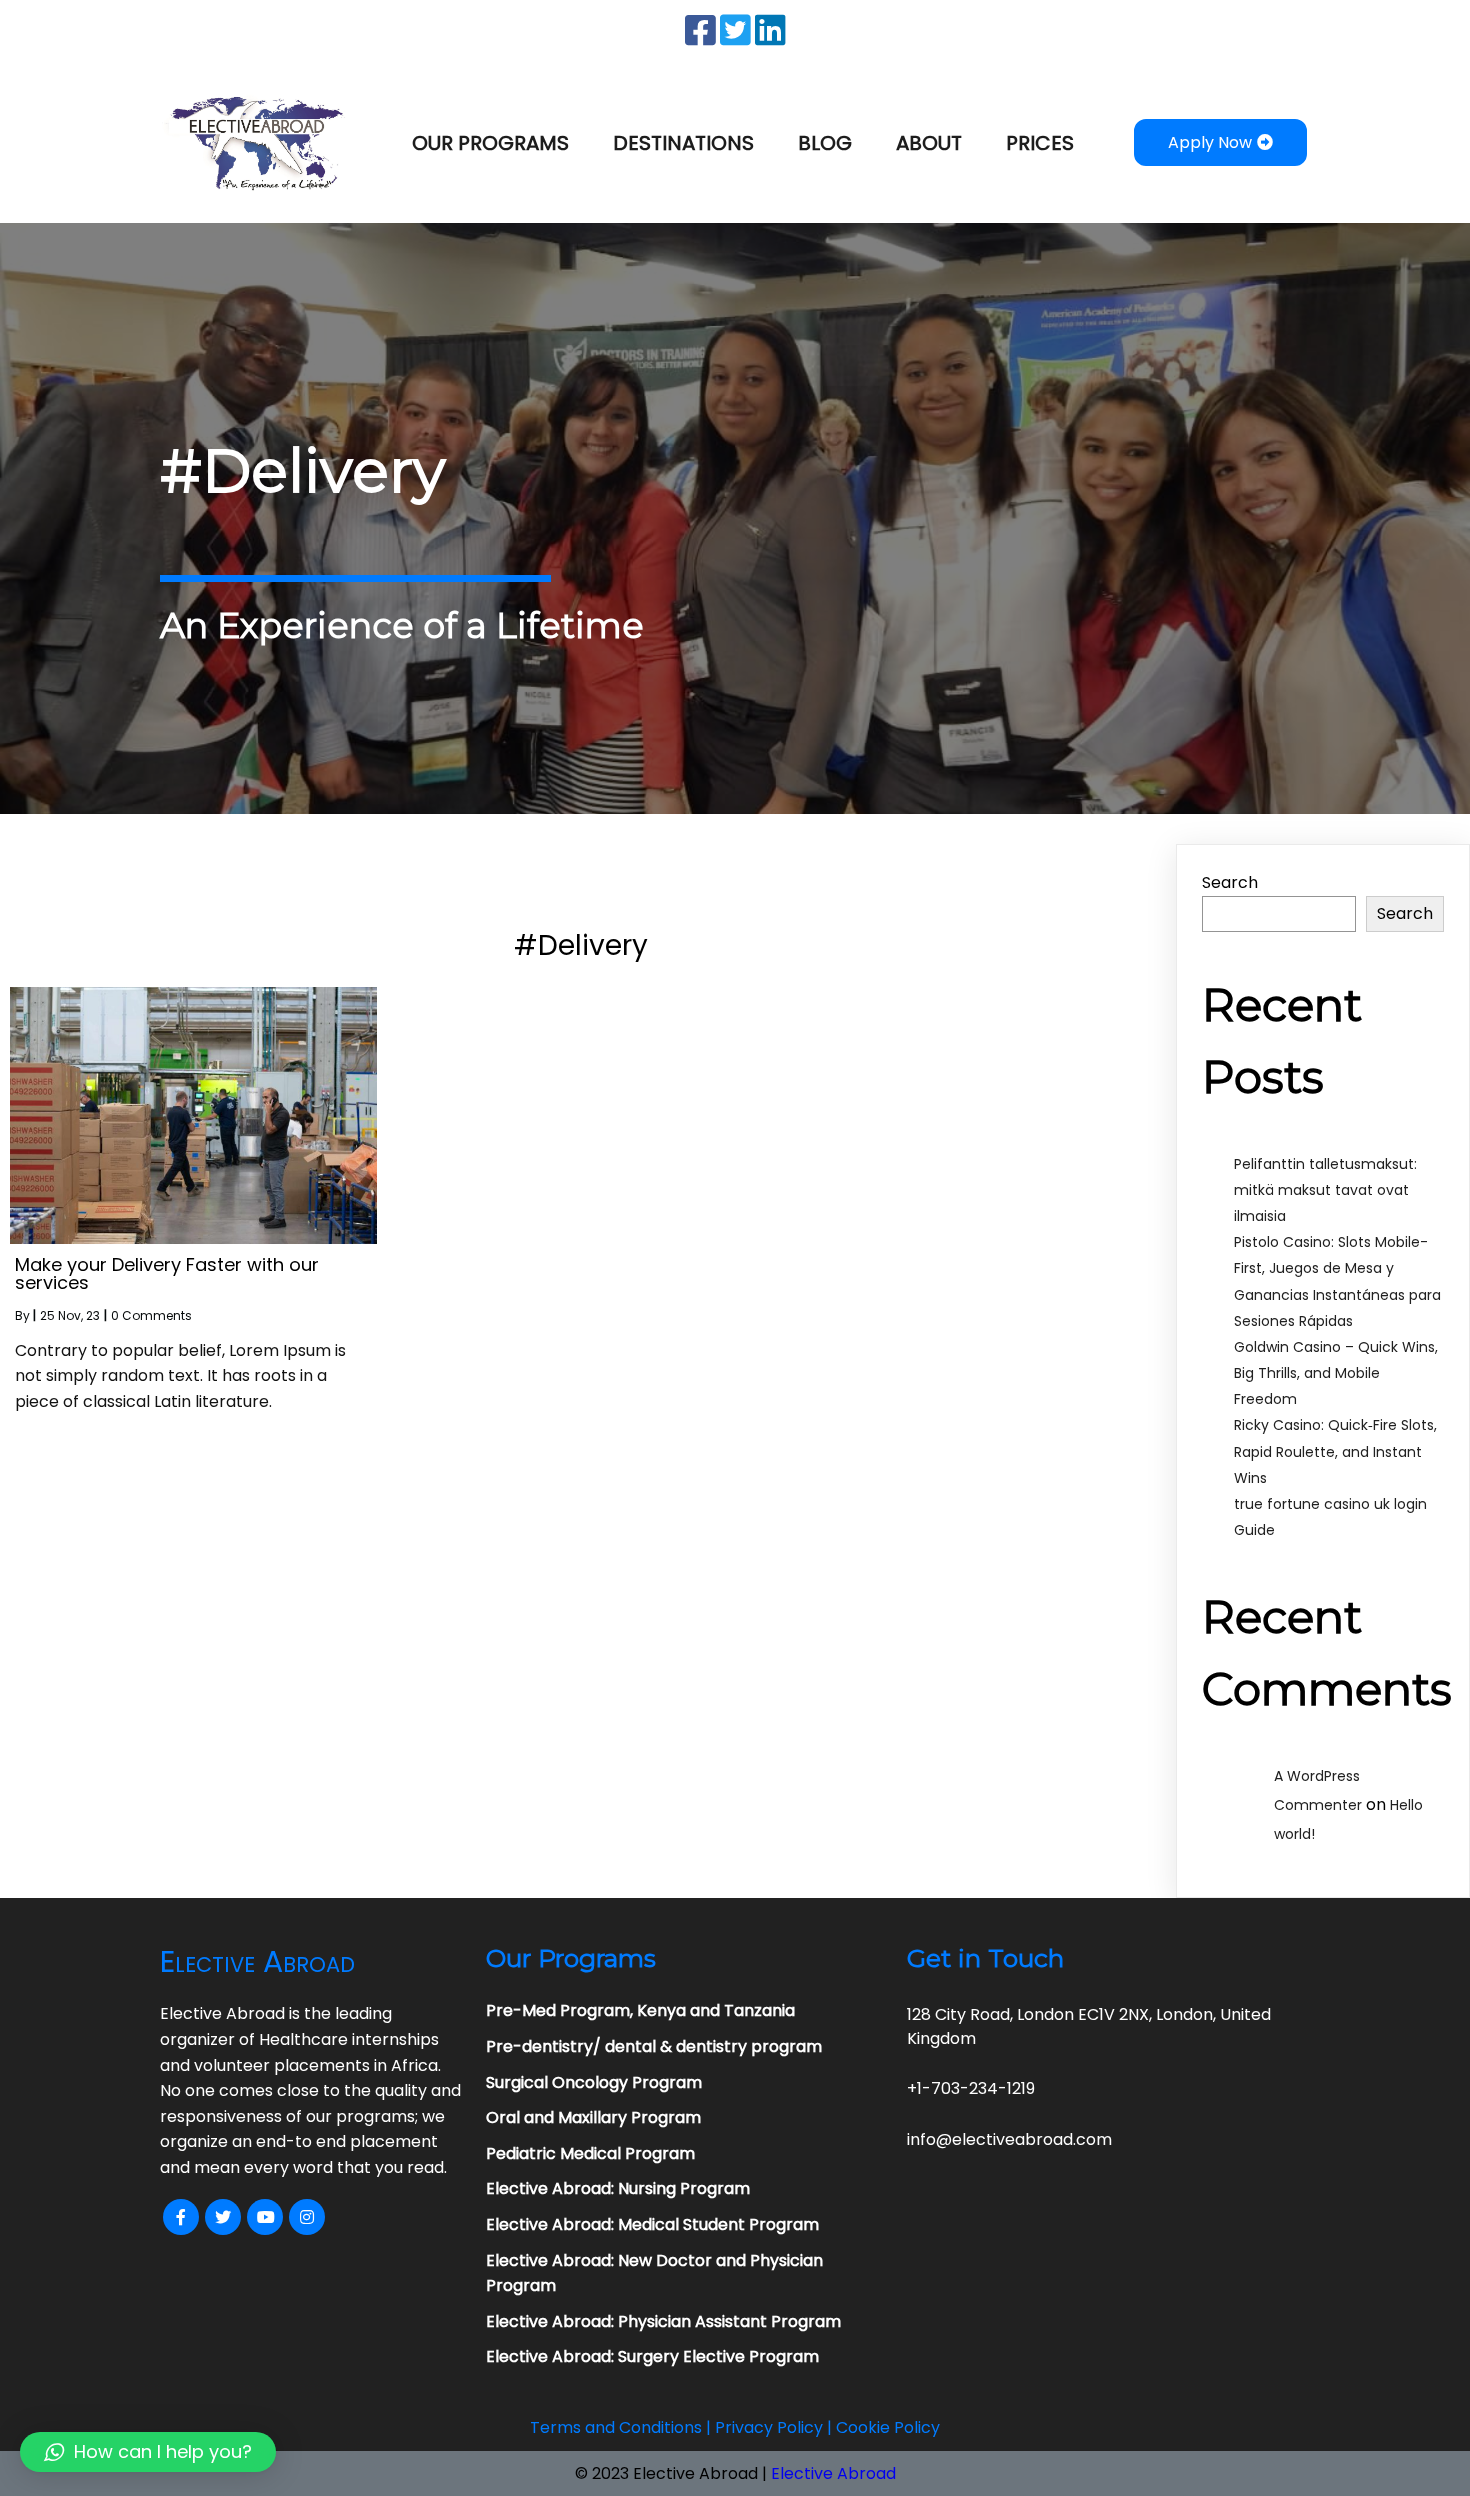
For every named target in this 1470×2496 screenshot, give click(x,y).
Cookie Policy (888, 2427)
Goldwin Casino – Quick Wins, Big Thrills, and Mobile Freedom (1336, 1373)
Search (1230, 882)
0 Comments (151, 1315)
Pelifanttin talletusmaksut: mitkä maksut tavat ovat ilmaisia (1325, 1190)
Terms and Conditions (616, 2427)
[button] (148, 2452)
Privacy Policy (769, 2427)
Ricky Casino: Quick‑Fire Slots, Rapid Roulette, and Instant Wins (1335, 1451)
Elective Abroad (833, 2473)
